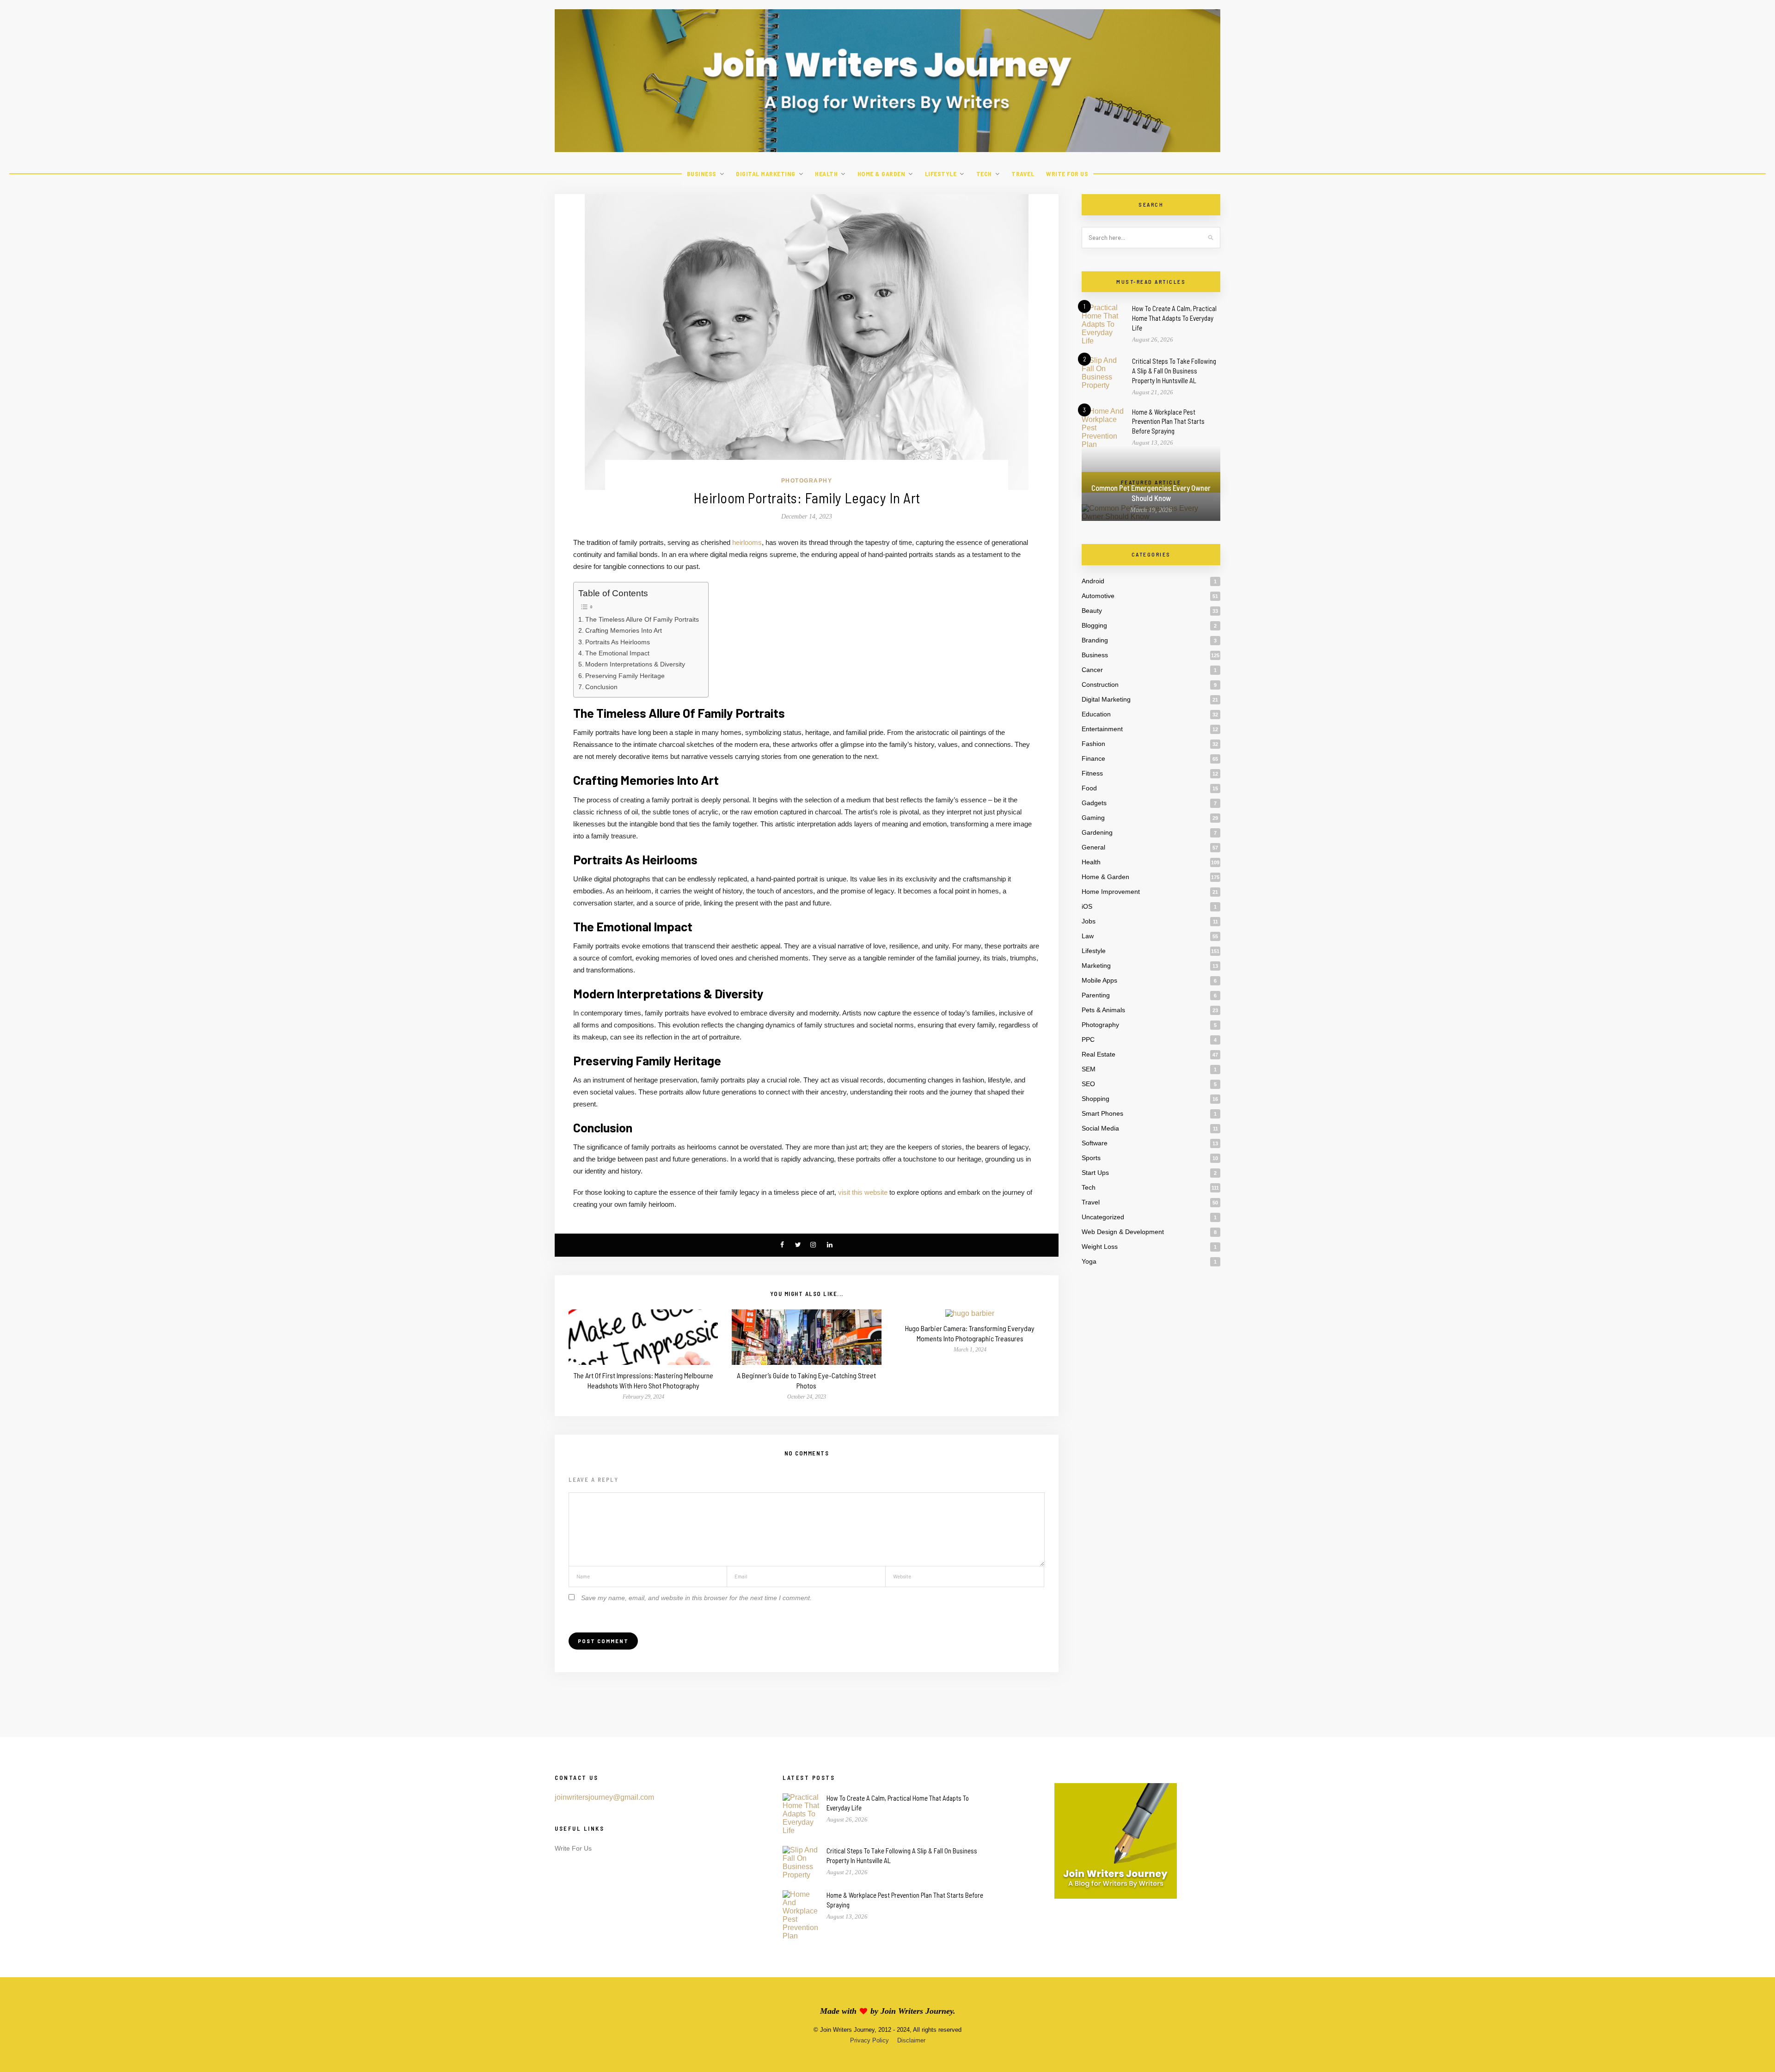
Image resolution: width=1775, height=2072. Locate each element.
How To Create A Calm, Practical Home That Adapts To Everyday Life (1174, 318)
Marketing (1096, 966)
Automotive (1098, 596)
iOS (1087, 906)
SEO (1088, 1084)
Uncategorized (1103, 1217)
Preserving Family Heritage (625, 676)
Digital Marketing (766, 174)
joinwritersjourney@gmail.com (604, 1797)
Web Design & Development (1123, 1232)
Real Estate (1099, 1054)
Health (826, 174)
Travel (1023, 174)
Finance (1093, 758)
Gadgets (1094, 803)
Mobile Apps (1099, 980)
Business (702, 174)
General (1093, 847)
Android (1093, 581)
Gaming (1093, 818)
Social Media (1100, 1128)
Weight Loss (1100, 1247)
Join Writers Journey (917, 2011)
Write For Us (1067, 174)
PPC (1088, 1039)
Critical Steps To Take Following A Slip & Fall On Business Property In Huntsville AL (1174, 371)
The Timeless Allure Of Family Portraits (642, 619)
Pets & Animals (1103, 1010)
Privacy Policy (869, 2040)
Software (1095, 1143)
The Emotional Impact (617, 653)
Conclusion (601, 687)
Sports (1091, 1158)
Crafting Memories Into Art (624, 630)
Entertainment (1102, 729)
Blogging (1094, 625)
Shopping (1096, 1099)
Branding (1095, 640)
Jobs (1089, 921)
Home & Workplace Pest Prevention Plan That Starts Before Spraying (1168, 422)
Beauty (1092, 611)
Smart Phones (1102, 1113)
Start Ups (1095, 1173)
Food (1089, 788)
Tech (984, 174)
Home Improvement (1111, 892)
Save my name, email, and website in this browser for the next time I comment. (696, 1598)
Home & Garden (881, 174)
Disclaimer (911, 2040)
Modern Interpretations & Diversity (635, 664)
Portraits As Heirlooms (618, 642)
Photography (807, 481)
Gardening (1097, 832)
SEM (1089, 1069)
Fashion (1093, 744)
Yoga (1089, 1261)
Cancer (1092, 670)
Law (1088, 936)
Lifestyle (941, 174)
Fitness (1092, 773)
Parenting (1096, 995)
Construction (1100, 685)
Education (1096, 714)
